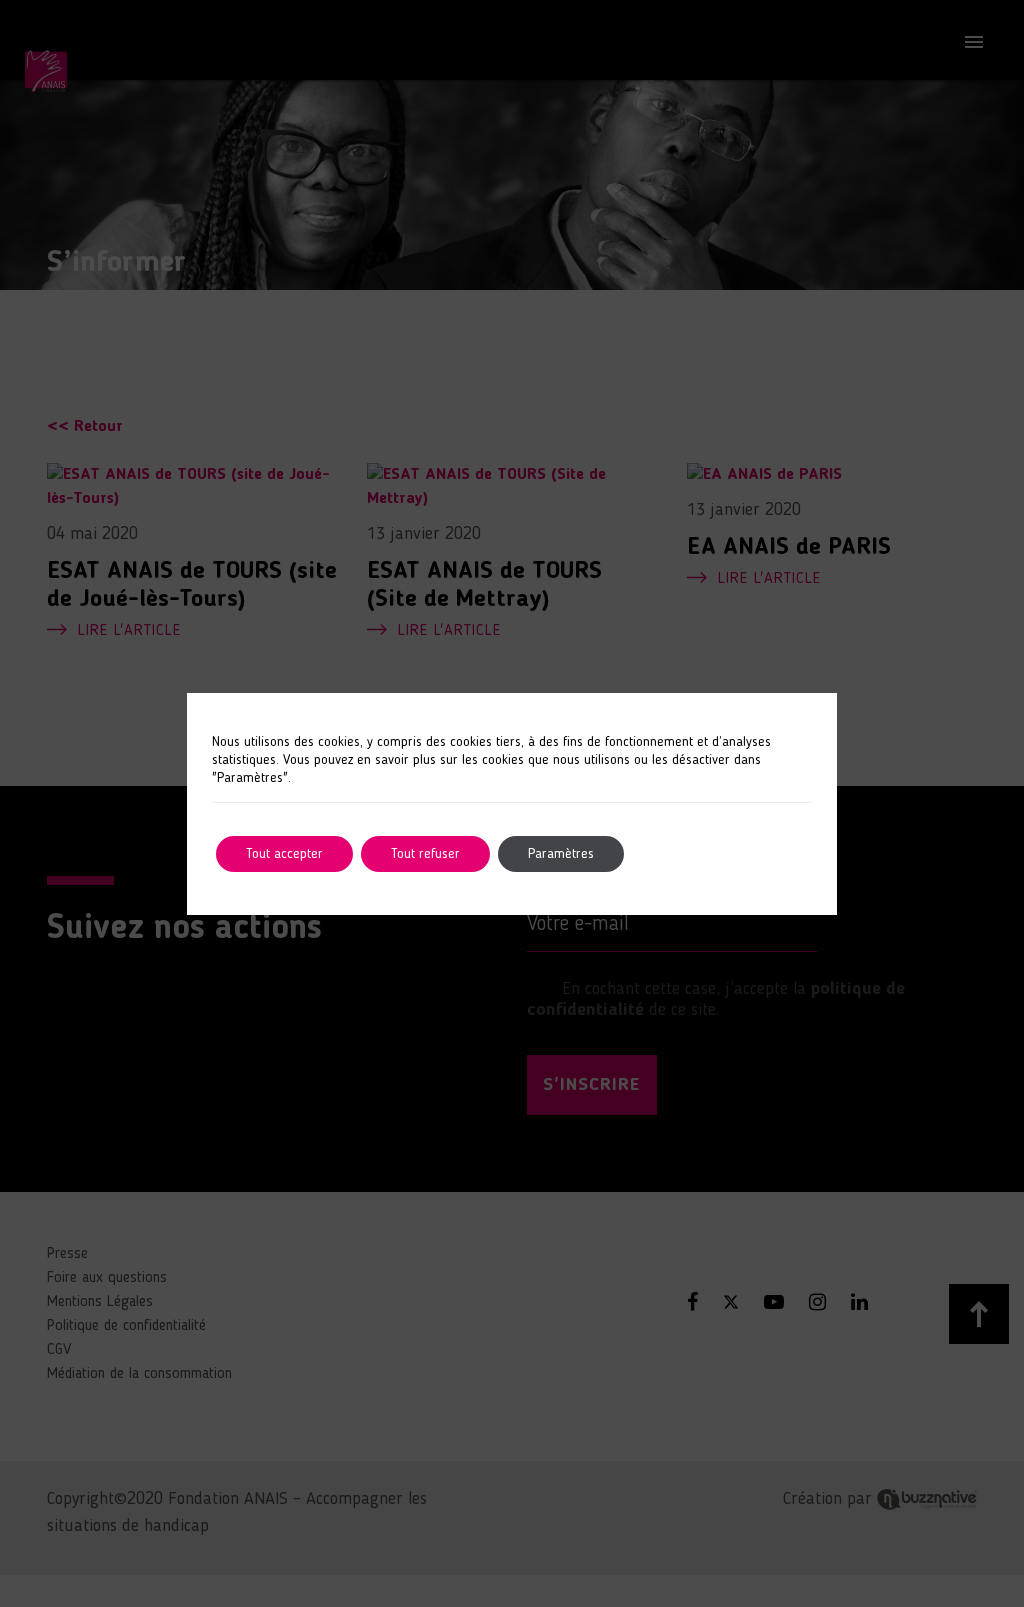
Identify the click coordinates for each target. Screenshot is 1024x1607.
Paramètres (561, 854)
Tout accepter (284, 854)
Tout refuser (425, 854)
